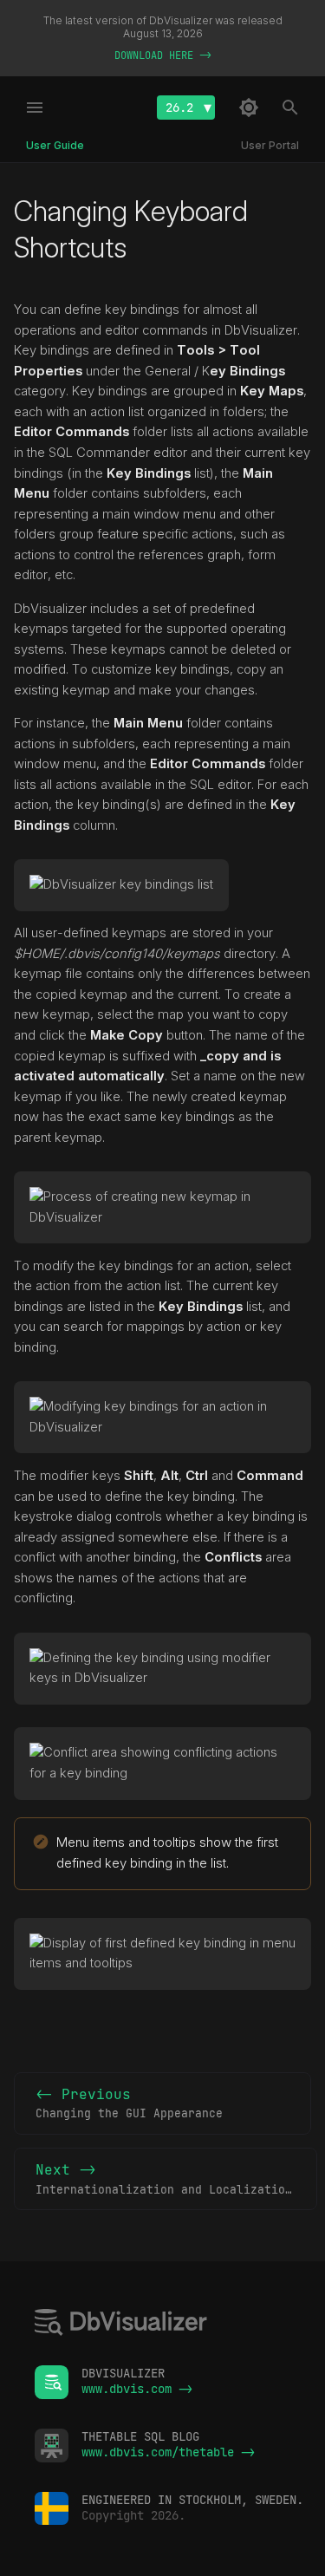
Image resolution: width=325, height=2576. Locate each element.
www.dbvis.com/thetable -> (168, 2452)
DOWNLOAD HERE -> (163, 55)
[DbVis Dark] (249, 108)
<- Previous (129, 2103)
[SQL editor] (121, 2324)
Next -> (176, 2179)
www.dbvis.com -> (137, 2389)
